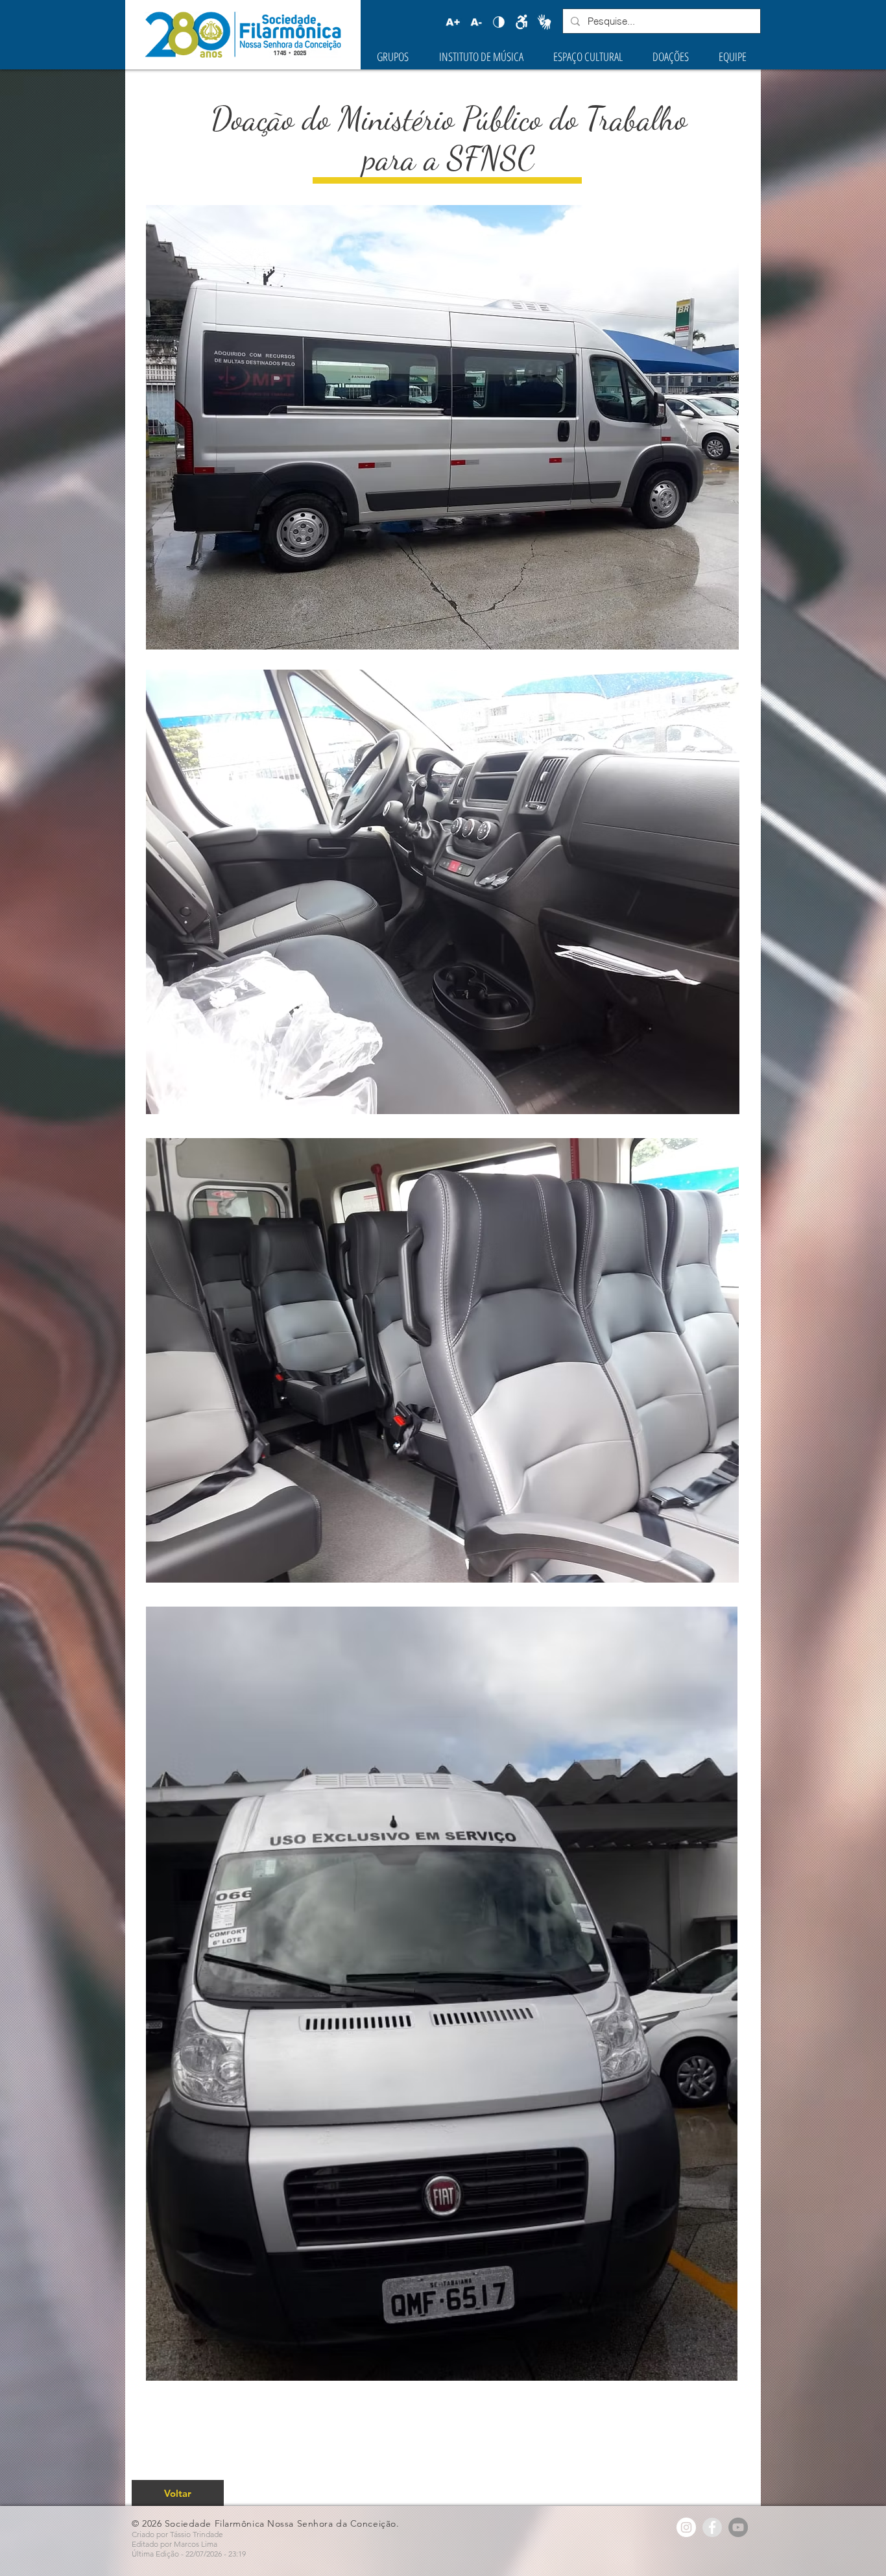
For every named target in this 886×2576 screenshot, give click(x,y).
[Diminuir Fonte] (476, 22)
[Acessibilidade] (521, 22)
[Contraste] (499, 22)
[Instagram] (686, 2527)
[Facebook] (712, 2527)
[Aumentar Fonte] (453, 22)
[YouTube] (738, 2527)
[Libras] (544, 22)
